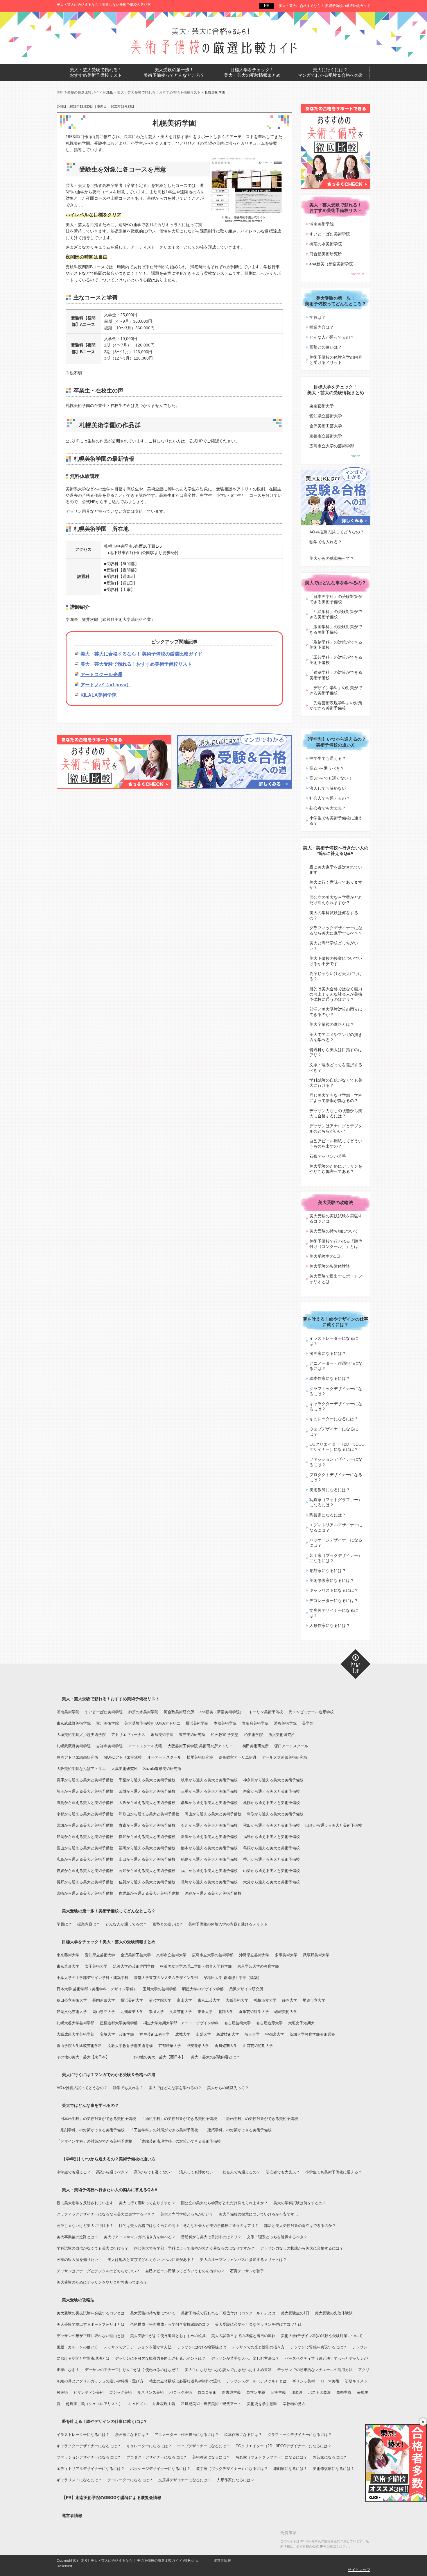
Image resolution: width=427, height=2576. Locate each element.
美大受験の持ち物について (334, 1231)
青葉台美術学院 (255, 1723)
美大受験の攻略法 (335, 1202)
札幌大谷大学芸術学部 (76, 2023)
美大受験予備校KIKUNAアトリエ (152, 1723)
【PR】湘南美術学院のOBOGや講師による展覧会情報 (112, 2498)
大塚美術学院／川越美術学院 (81, 1735)
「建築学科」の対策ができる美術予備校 (336, 675)
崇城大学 (156, 2012)
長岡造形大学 (104, 2000)
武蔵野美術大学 (316, 1955)
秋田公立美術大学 (72, 2000)
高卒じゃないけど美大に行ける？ (336, 976)
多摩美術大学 (286, 1955)
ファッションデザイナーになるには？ (336, 1462)
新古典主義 (231, 2392)
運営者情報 (72, 2516)
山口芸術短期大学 (258, 2046)
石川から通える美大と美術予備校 (209, 1825)
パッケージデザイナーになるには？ (336, 1543)
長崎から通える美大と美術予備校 (209, 1882)
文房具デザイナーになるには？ (334, 1613)
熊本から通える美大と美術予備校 (209, 1848)
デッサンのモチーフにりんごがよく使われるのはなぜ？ (132, 2370)
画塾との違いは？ (326, 347)
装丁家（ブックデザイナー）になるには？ (336, 1558)
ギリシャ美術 (304, 2381)
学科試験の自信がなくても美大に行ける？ (336, 1083)
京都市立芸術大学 (326, 436)
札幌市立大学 (265, 2000)
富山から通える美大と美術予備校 (85, 1848)
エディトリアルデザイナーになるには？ (336, 1528)
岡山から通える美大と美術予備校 (213, 1814)
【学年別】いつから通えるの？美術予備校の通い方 (335, 742)
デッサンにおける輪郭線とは (202, 2347)
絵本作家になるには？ (330, 1378)
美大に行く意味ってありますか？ (336, 885)
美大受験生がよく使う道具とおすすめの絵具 (168, 2336)
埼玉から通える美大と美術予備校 (85, 1791)
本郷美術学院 (225, 1723)
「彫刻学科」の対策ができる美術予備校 (336, 645)
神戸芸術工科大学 (155, 2034)
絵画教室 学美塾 (225, 1735)
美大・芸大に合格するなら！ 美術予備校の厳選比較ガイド (325, 6)
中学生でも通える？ (328, 758)
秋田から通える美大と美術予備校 (271, 1825)
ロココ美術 (207, 2392)
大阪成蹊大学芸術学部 (76, 2034)
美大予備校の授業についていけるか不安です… (336, 961)
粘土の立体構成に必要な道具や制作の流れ (185, 2381)
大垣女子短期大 (301, 2023)
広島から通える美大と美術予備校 (85, 1859)
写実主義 (278, 2392)
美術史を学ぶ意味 (262, 2404)
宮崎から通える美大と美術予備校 (85, 1893)
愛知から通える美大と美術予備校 (147, 1837)
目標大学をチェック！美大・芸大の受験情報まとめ (109, 1942)
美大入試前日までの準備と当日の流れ (243, 2336)
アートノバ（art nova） (106, 685)
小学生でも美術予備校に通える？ (336, 821)
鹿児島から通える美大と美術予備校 (149, 1893)
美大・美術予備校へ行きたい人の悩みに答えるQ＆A (110, 2190)
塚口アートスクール (291, 1746)
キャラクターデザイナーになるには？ (336, 1406)
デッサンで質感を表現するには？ (319, 2347)
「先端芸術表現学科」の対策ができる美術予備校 (336, 705)
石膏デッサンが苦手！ (330, 1156)
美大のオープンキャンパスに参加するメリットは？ (243, 2260)
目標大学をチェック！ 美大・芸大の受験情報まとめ (252, 73)
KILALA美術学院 (98, 695)
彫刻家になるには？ (328, 1571)
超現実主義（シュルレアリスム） (94, 2404)
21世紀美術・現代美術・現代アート (211, 2404)
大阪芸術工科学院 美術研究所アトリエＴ (202, 1746)
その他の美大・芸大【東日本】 (83, 2057)
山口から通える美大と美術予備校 (147, 1859)
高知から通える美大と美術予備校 (147, 1871)
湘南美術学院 (322, 224)
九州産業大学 (132, 2012)
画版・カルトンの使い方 (77, 2347)
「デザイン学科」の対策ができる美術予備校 (336, 690)
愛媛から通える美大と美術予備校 (85, 1871)
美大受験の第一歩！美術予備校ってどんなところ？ (109, 1911)
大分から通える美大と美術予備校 (271, 1882)
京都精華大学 (170, 2046)
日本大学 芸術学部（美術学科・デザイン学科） (97, 1989)
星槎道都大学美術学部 (119, 2023)
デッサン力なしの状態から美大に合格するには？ (336, 1113)
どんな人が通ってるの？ (332, 337)
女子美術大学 (96, 1966)
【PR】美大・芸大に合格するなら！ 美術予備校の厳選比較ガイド (130, 2561)
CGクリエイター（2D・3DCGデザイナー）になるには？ (337, 1447)
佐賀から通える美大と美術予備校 (147, 1882)
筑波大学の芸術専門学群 (134, 1966)
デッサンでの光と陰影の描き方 (258, 2347)
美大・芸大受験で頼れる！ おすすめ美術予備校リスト (96, 73)
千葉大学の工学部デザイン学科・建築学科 (93, 1978)
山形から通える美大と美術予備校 (334, 1825)
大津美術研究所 (124, 1769)
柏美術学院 (253, 1735)
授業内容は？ (322, 327)
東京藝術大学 (322, 406)
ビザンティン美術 (89, 2392)
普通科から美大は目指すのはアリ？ (336, 1052)
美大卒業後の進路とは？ (332, 1024)
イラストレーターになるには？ (334, 1341)
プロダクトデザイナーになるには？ (336, 1477)
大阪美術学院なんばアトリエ (81, 1769)
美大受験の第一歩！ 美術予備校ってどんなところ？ (174, 73)
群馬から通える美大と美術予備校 (209, 1803)
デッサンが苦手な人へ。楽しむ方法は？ (245, 2358)
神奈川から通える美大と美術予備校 (273, 1780)
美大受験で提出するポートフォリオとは (336, 1279)
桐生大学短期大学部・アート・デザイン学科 (181, 2023)
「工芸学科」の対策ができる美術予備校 (336, 660)
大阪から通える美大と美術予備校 (147, 1803)
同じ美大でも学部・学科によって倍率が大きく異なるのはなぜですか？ (194, 2248)
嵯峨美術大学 (286, 2012)
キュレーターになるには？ (334, 1419)
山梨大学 (203, 2034)
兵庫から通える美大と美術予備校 (85, 1780)
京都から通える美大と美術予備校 (85, 1814)
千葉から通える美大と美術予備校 (147, 1780)
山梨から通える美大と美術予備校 (271, 1871)
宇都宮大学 (275, 2034)
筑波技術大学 (228, 2034)
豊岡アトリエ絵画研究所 (77, 1757)
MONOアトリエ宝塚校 (123, 1757)
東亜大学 (205, 2012)
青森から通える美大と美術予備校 (147, 1825)
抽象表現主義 (164, 2404)
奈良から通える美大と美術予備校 (271, 1791)
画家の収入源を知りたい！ (79, 2260)
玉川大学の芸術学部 (160, 1989)
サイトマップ (359, 2570)
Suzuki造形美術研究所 (162, 1769)
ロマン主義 (256, 2392)
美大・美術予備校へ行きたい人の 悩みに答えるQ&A (336, 851)
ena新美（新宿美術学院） (333, 264)
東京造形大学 (68, 1966)
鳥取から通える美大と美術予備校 (275, 1814)
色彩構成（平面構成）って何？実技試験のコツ (170, 2324)
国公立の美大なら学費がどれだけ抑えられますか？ (336, 900)
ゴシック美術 (121, 2392)
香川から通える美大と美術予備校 (271, 1859)
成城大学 (183, 2034)
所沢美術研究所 (282, 1735)
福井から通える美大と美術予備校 (209, 1871)
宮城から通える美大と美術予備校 (85, 1825)
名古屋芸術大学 (237, 2023)
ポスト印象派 (320, 2392)
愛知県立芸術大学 (326, 416)
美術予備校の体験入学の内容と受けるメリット (336, 360)
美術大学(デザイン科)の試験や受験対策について (322, 2336)
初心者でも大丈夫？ (328, 808)
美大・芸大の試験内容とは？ (215, 2057)
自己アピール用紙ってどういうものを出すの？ (336, 1144)
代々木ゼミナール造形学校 (311, 1712)
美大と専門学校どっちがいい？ (334, 946)
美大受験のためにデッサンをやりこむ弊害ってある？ (336, 1169)
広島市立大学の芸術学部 (332, 446)
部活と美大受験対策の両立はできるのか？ (336, 1012)
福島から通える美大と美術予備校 (271, 1837)
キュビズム (138, 2404)
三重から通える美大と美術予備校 (209, 1791)
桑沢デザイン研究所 (246, 1989)
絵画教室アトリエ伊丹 (238, 1757)
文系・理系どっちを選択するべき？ (336, 1067)
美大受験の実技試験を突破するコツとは (336, 1219)
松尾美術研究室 (200, 1757)
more (355, 274)
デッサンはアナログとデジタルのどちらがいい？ (336, 1128)
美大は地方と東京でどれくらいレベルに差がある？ (151, 2260)
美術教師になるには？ (330, 1490)
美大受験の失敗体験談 (330, 1266)
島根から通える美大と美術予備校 (271, 1848)
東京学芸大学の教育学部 (258, 1966)
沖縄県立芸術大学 (254, 1955)
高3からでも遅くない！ (331, 778)
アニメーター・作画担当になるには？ (336, 1366)
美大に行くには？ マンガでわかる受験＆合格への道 (330, 73)
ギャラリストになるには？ (334, 1590)
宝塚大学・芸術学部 (117, 2034)
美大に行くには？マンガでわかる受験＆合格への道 (109, 2075)
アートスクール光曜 (101, 675)
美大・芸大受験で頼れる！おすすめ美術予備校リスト (136, 664)
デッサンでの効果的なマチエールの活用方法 (315, 2370)
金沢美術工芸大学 (326, 426)
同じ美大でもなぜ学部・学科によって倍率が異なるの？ (336, 1098)
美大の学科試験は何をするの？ (334, 915)
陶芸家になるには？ (328, 1515)
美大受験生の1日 (325, 1256)
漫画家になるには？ (328, 1353)
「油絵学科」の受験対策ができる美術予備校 (336, 614)
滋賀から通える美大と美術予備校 (85, 1803)
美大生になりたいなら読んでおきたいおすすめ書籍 (228, 2370)
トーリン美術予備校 (266, 1712)
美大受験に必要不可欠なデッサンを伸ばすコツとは (258, 2324)
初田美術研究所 (255, 1746)
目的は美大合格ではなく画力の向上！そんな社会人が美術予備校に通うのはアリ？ (336, 994)
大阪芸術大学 (237, 2000)
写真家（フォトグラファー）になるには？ (336, 1502)
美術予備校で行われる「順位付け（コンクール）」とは (336, 1244)
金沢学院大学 (160, 2000)
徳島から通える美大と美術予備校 (209, 1859)
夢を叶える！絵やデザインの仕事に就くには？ (336, 1322)
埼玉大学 (252, 2034)
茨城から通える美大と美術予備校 (147, 1791)
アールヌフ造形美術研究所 (285, 1757)
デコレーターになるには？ (334, 1600)
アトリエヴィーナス (128, 1735)
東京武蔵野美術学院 (74, 1723)
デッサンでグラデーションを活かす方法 (138, 2347)
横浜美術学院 (197, 1723)
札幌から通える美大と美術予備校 (271, 1803)
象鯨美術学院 (162, 1735)
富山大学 (184, 2000)
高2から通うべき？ (327, 768)
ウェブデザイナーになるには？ (334, 1432)
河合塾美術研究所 (326, 254)
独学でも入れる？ (326, 542)
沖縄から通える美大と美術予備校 (213, 1893)
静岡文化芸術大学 (72, 2012)
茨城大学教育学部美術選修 (312, 2034)
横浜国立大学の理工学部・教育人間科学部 (196, 1966)
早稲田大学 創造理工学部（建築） (233, 1978)
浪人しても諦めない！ (330, 788)
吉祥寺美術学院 (109, 1746)
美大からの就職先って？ (332, 558)
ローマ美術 (330, 2381)
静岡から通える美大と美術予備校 (85, 1837)
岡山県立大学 (104, 2012)
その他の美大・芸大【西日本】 (159, 2057)
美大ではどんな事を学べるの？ (335, 583)
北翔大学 (226, 2012)
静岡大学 (290, 2000)
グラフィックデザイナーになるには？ (336, 1391)
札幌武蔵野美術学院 (74, 1746)
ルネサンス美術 (151, 2392)
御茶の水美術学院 (326, 244)
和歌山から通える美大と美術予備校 (149, 1814)
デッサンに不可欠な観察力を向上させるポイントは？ (160, 2358)
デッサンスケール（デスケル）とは (256, 2381)
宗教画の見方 (294, 2404)
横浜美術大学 (132, 2000)
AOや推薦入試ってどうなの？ (337, 532)
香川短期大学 (226, 2046)
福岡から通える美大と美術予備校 (147, 1848)
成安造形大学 (198, 2046)
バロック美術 (181, 2392)
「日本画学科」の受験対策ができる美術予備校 (336, 599)
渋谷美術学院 (285, 1723)
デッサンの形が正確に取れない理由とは (91, 2336)
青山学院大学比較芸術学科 (79, 2046)
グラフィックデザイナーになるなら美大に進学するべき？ (336, 930)
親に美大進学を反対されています (336, 870)
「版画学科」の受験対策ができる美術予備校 (336, 629)
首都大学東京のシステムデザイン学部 (166, 1978)
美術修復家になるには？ (332, 1580)
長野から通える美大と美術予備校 (85, 1882)
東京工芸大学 (209, 2000)
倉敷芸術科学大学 (254, 2012)
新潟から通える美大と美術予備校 (209, 1837)
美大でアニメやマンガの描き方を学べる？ (336, 1037)
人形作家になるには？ (330, 1625)
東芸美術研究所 (192, 1735)
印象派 (297, 2392)
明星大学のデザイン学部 (203, 1989)
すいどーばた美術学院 (330, 234)
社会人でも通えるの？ (330, 798)
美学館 (308, 1723)
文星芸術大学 (181, 2012)
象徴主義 (344, 2392)
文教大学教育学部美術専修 (130, 2046)
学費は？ (317, 317)
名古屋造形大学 (269, 2023)
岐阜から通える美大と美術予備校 (209, 1780)
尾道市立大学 (314, 2000)
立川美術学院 (107, 1723)
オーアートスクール (164, 1757)
